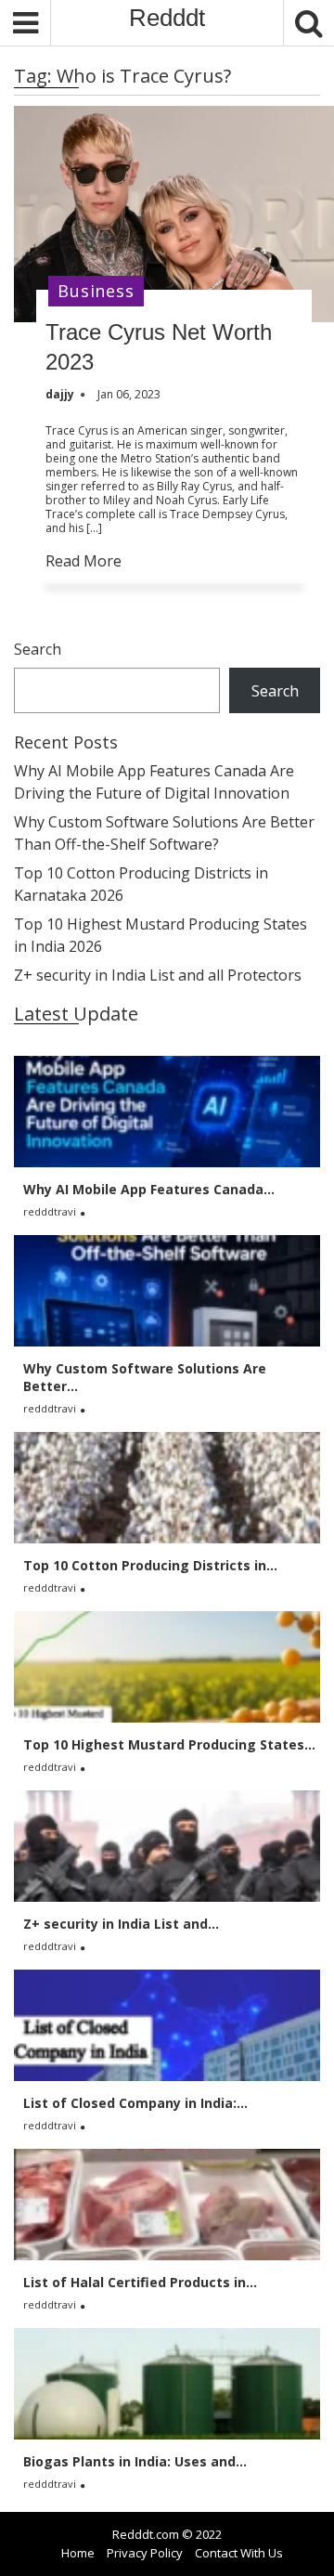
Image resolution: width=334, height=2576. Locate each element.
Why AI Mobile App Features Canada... (149, 1189)
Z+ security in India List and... (121, 1924)
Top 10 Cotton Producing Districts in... (150, 1565)
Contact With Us (239, 2553)
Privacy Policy (145, 2553)
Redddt (167, 18)
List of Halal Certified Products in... (140, 2282)
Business (96, 291)
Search (38, 649)
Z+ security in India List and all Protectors (158, 975)
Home (78, 2553)
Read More (83, 561)
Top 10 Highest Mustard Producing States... (169, 1744)
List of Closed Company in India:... (135, 2103)
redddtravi (50, 1211)
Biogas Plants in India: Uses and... (135, 2461)
